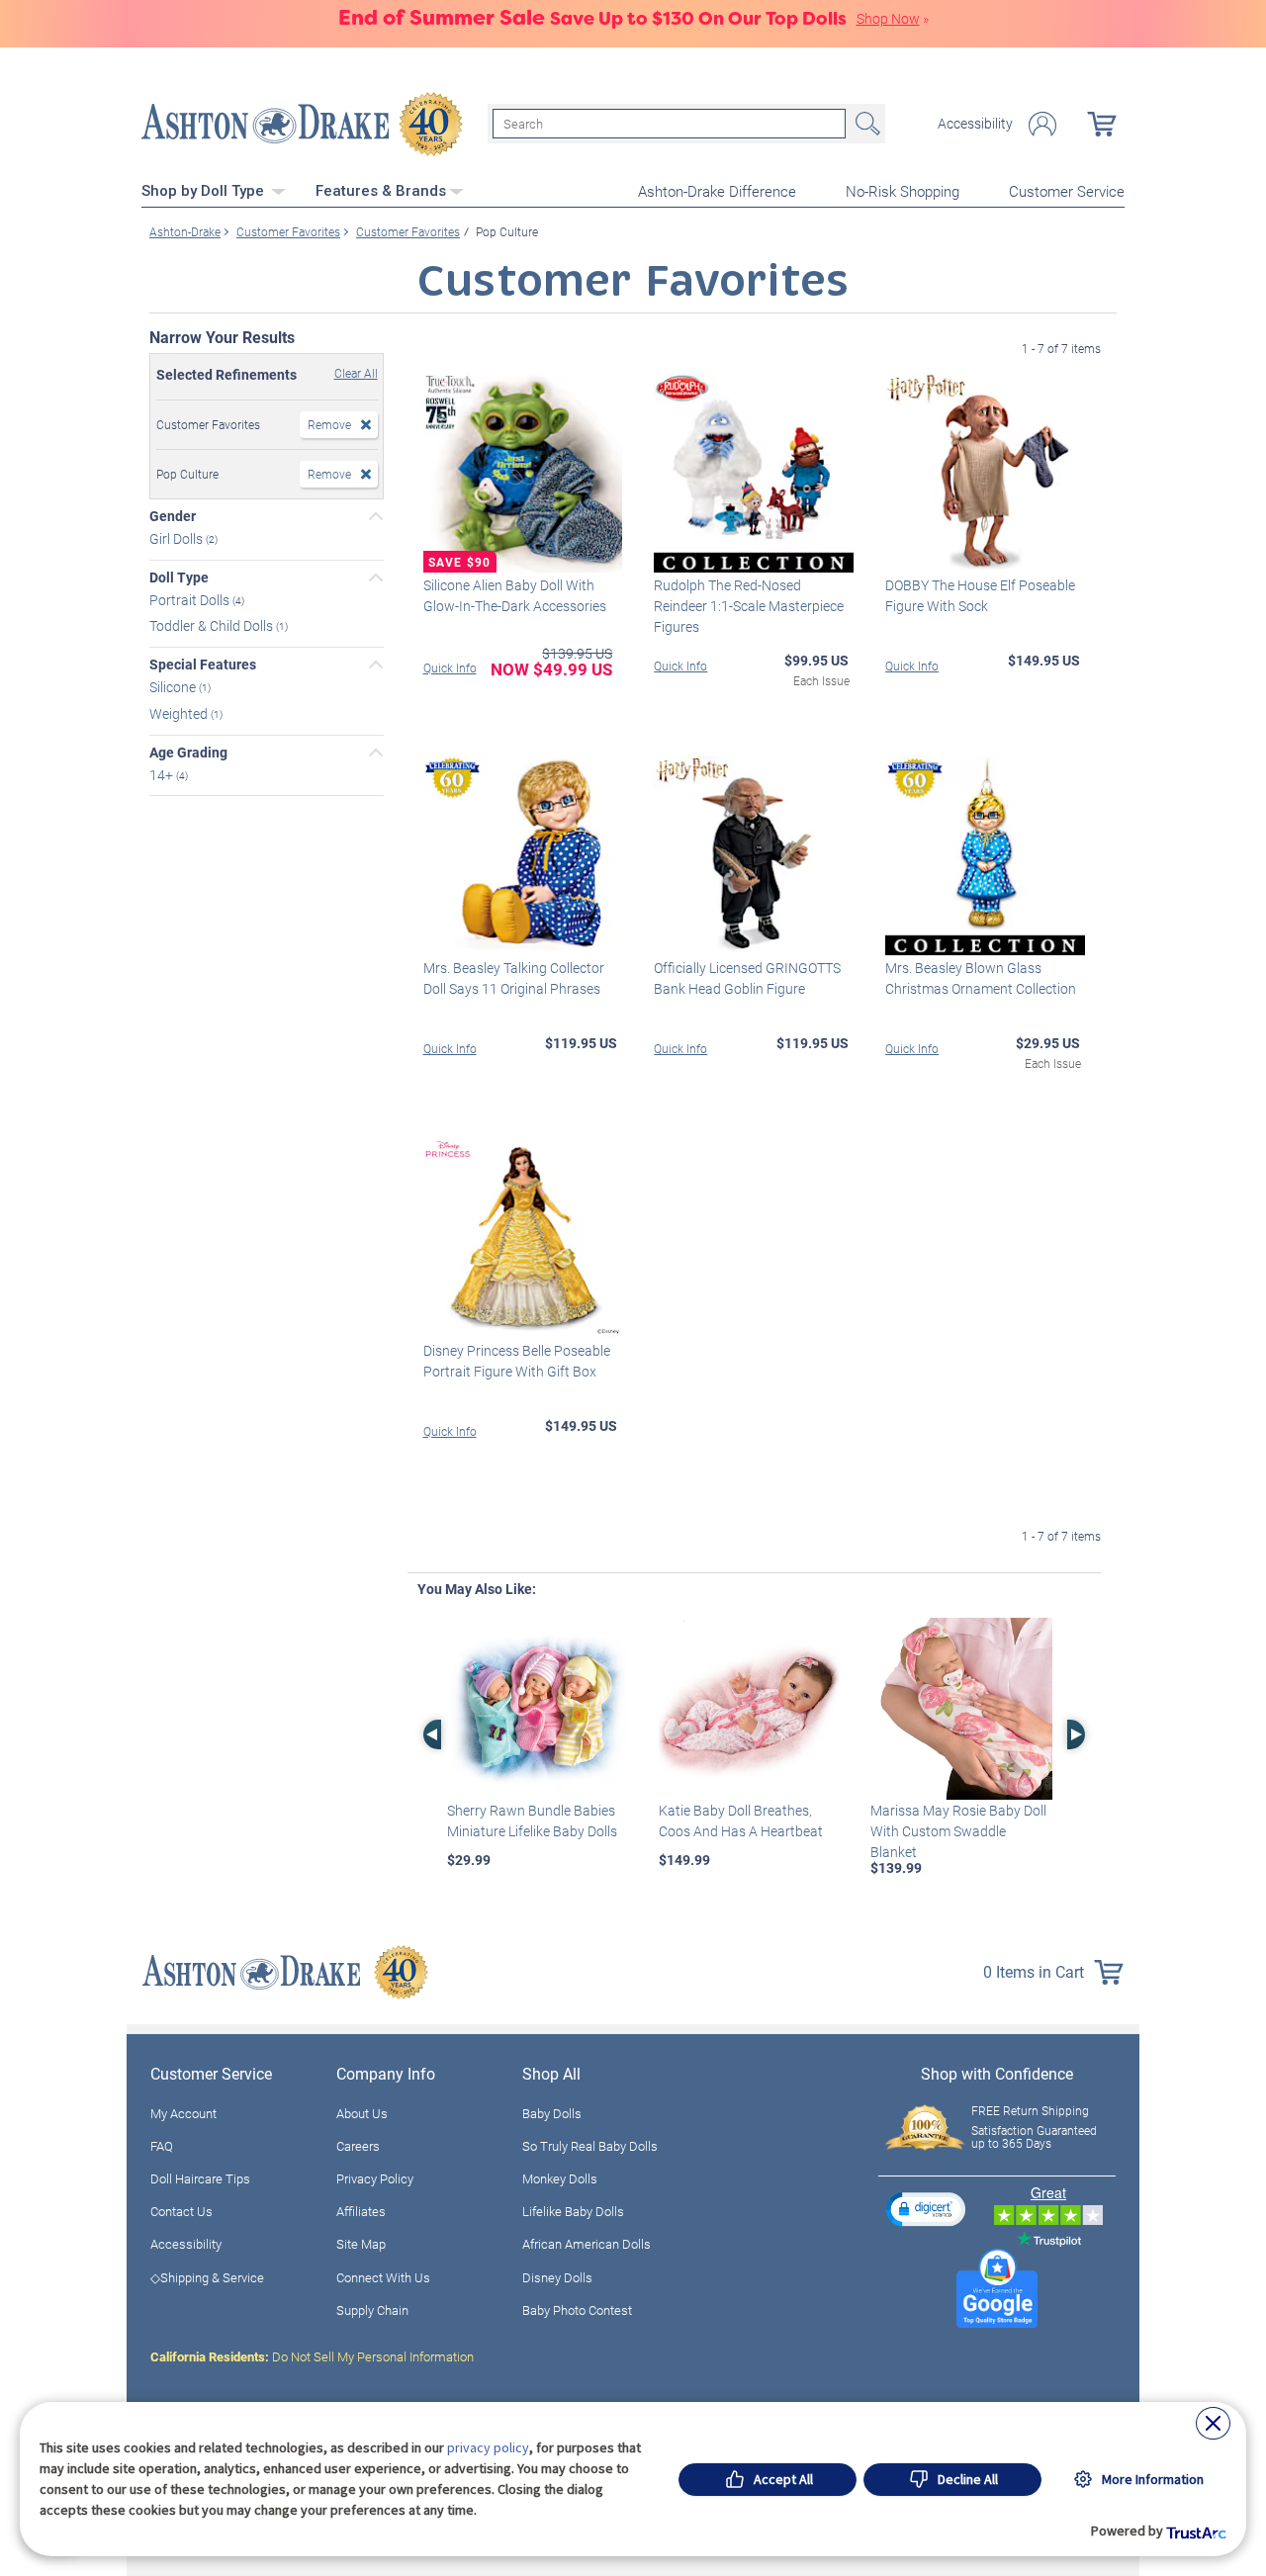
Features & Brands (381, 191)
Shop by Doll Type (205, 191)
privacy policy (488, 2447)
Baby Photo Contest (577, 2310)
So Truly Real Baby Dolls (590, 2146)
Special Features (203, 665)
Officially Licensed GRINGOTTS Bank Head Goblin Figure (747, 978)
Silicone (174, 687)
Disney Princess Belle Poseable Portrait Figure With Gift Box (517, 1361)
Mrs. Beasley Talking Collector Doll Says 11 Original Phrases (514, 978)
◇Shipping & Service (207, 2277)
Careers (358, 2146)
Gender (173, 516)
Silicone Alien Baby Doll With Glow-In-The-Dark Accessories (515, 595)
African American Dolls (587, 2244)
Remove (329, 424)
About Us (362, 2113)
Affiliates (361, 2211)
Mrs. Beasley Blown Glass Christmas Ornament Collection (981, 978)
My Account (183, 2113)
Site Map (361, 2244)
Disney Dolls (557, 2277)
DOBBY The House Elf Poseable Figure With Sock (980, 595)
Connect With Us (383, 2277)
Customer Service (1067, 191)
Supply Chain (372, 2310)
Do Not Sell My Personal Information (312, 2356)
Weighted (180, 713)
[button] (926, 2209)
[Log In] (1042, 124)
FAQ (162, 2146)
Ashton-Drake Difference (717, 191)
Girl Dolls (178, 538)
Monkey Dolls (560, 2178)
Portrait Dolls (191, 599)
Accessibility (975, 124)
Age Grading (188, 753)
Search (865, 124)
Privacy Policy (375, 2178)
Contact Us (181, 2211)
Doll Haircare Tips (200, 2178)
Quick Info (450, 667)
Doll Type (179, 577)
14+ (163, 774)
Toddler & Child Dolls (213, 625)
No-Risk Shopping (903, 191)
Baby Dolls (552, 2113)
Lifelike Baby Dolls (573, 2211)
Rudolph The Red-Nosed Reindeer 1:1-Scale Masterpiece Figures (749, 606)
